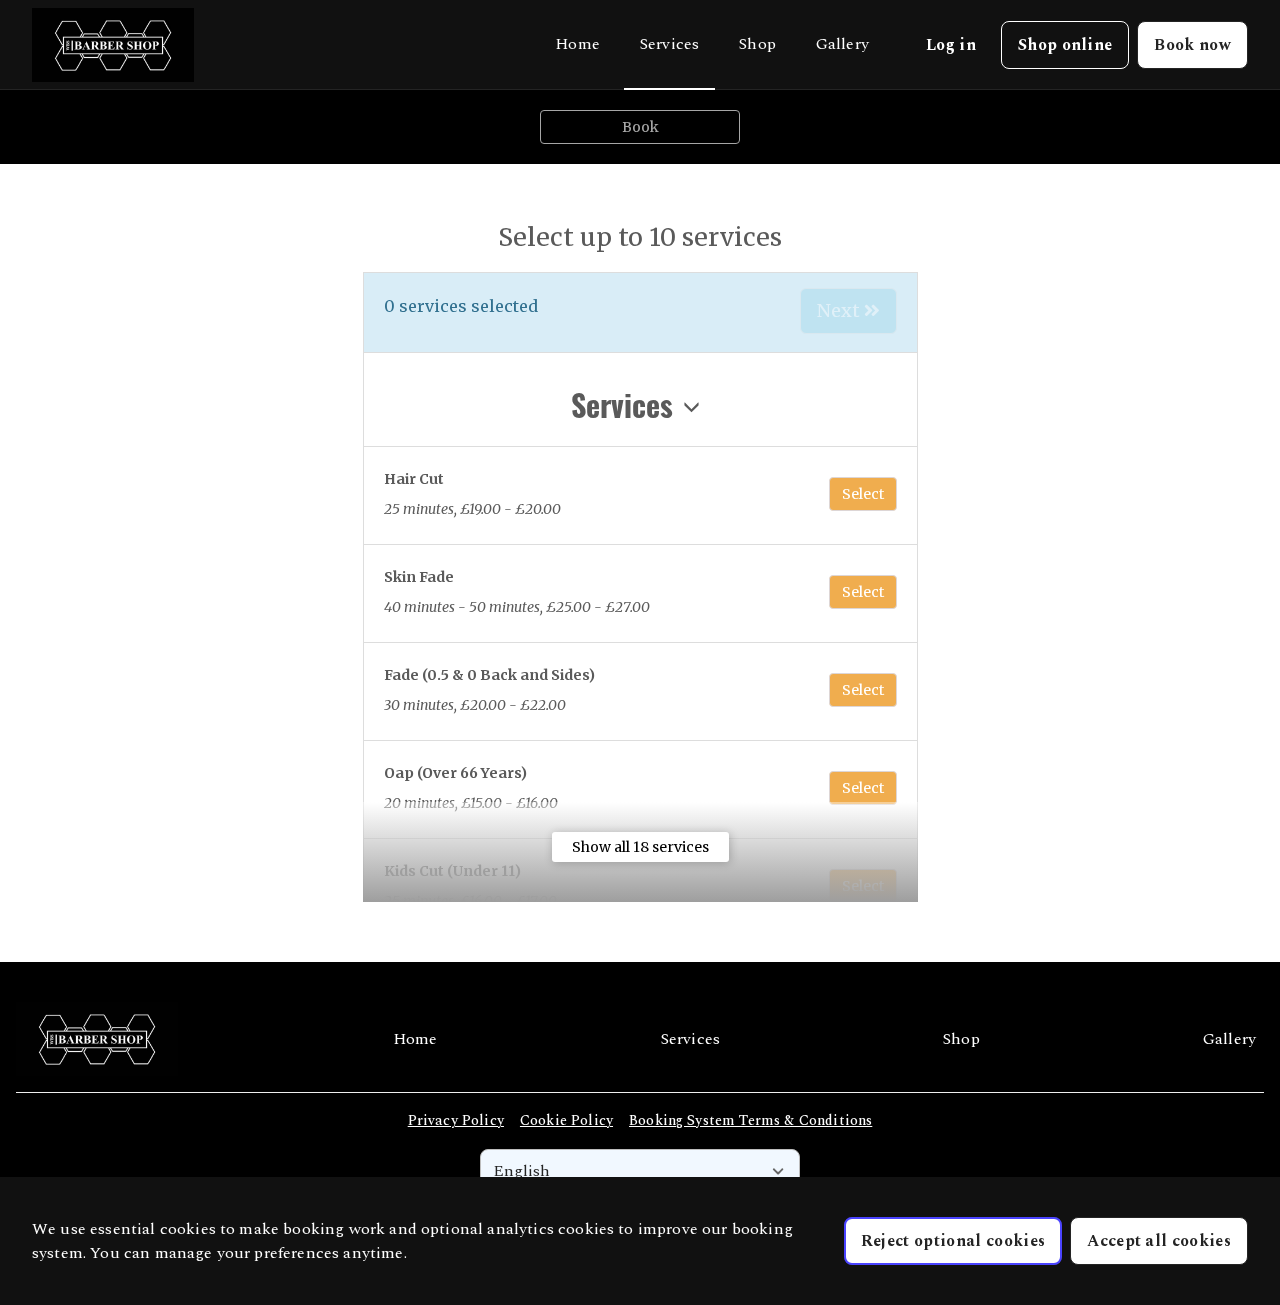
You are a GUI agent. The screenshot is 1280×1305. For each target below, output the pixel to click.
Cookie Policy (566, 1120)
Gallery (842, 44)
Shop (757, 44)
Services (669, 44)
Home (577, 44)
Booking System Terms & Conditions (750, 1120)
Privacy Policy (456, 1120)
